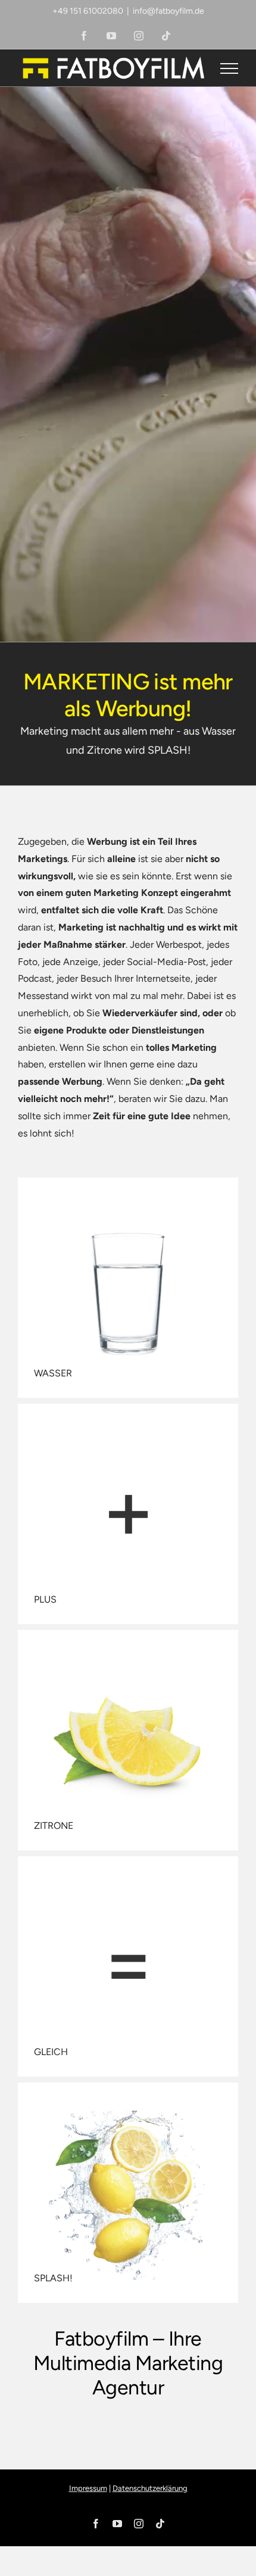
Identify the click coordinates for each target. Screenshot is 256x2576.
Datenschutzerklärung (150, 2488)
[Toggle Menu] (230, 68)
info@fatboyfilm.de (168, 11)
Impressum (88, 2488)
